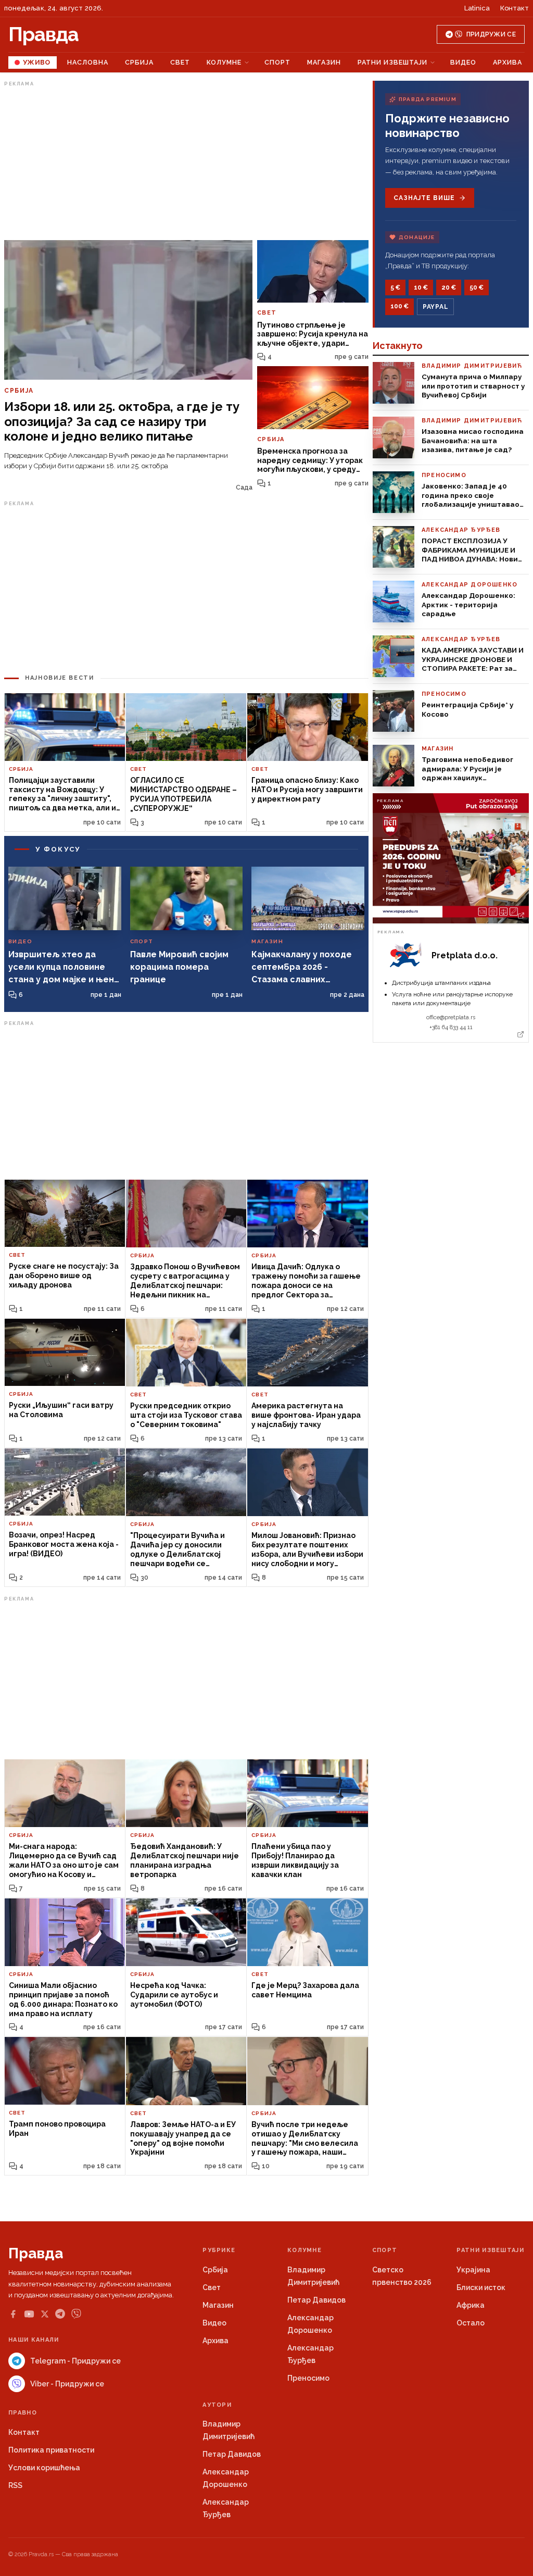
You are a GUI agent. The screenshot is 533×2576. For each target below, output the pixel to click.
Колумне (224, 62)
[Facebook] (13, 2314)
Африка (471, 2305)
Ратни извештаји (392, 62)
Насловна (88, 62)
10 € (421, 287)
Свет (180, 62)
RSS (15, 2485)
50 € (477, 287)
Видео (463, 62)
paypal (435, 307)
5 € (395, 287)
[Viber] (76, 2314)
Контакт (515, 8)
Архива (507, 62)
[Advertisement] (186, 163)
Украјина (473, 2270)
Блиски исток (481, 2287)
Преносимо (308, 2378)
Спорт (277, 62)
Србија (139, 62)
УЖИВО (37, 62)
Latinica (477, 8)
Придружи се (491, 34)
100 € (399, 306)
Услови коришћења (44, 2468)
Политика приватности (51, 2450)
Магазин (324, 62)
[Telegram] (60, 2314)
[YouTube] (29, 2314)
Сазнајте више (424, 198)
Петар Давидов (316, 2300)
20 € (449, 287)
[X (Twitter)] (45, 2314)
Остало (471, 2323)
